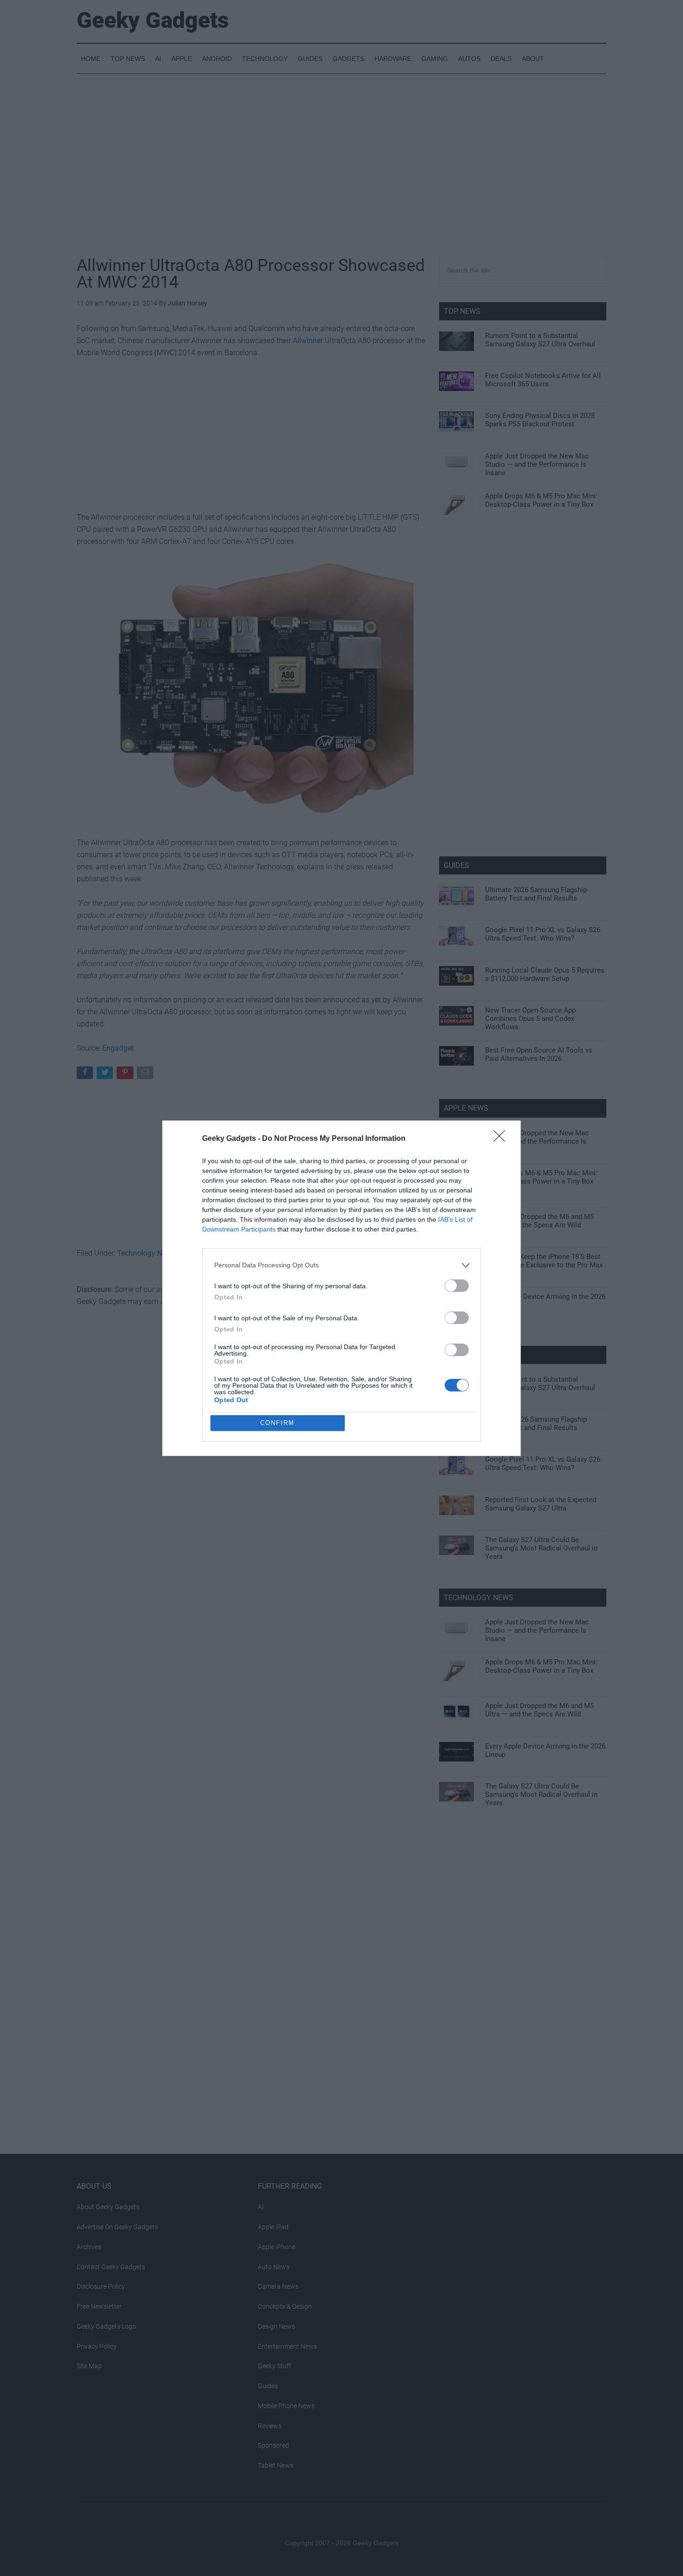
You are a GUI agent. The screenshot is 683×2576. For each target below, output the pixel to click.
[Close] (502, 1139)
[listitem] (341, 1265)
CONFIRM (277, 1423)
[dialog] (341, 1288)
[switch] (457, 1286)
